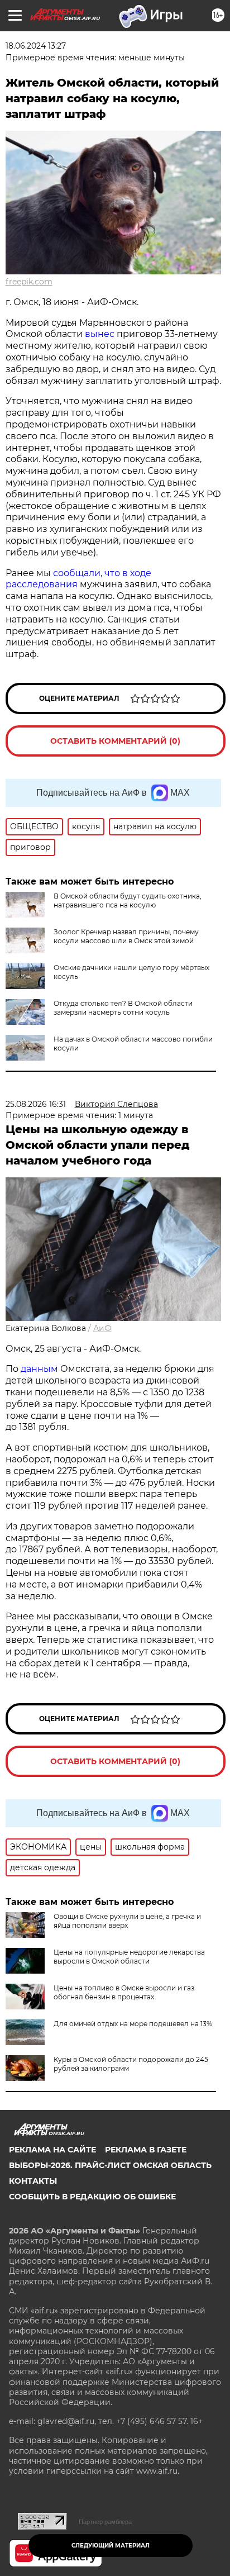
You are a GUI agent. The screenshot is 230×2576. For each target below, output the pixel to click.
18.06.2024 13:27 (36, 46)
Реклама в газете (146, 2150)
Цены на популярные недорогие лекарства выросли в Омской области (129, 1957)
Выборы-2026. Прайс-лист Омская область (110, 2165)
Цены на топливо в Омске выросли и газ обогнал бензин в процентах (124, 1992)
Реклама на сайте (52, 2150)
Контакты (33, 2181)
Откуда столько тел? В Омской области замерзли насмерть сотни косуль (123, 1008)
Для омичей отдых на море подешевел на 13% (133, 2024)
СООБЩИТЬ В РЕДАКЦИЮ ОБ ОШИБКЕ (92, 2197)
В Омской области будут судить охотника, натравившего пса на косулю (128, 900)
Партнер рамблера (105, 2522)
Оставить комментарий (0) (115, 741)
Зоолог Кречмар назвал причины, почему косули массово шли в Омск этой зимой (126, 936)
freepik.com (29, 282)
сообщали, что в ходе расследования (78, 579)
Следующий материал (111, 2546)
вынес (101, 334)
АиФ (102, 1328)
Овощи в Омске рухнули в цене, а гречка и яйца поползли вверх (127, 1921)
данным (39, 1369)
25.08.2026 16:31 (36, 1104)
